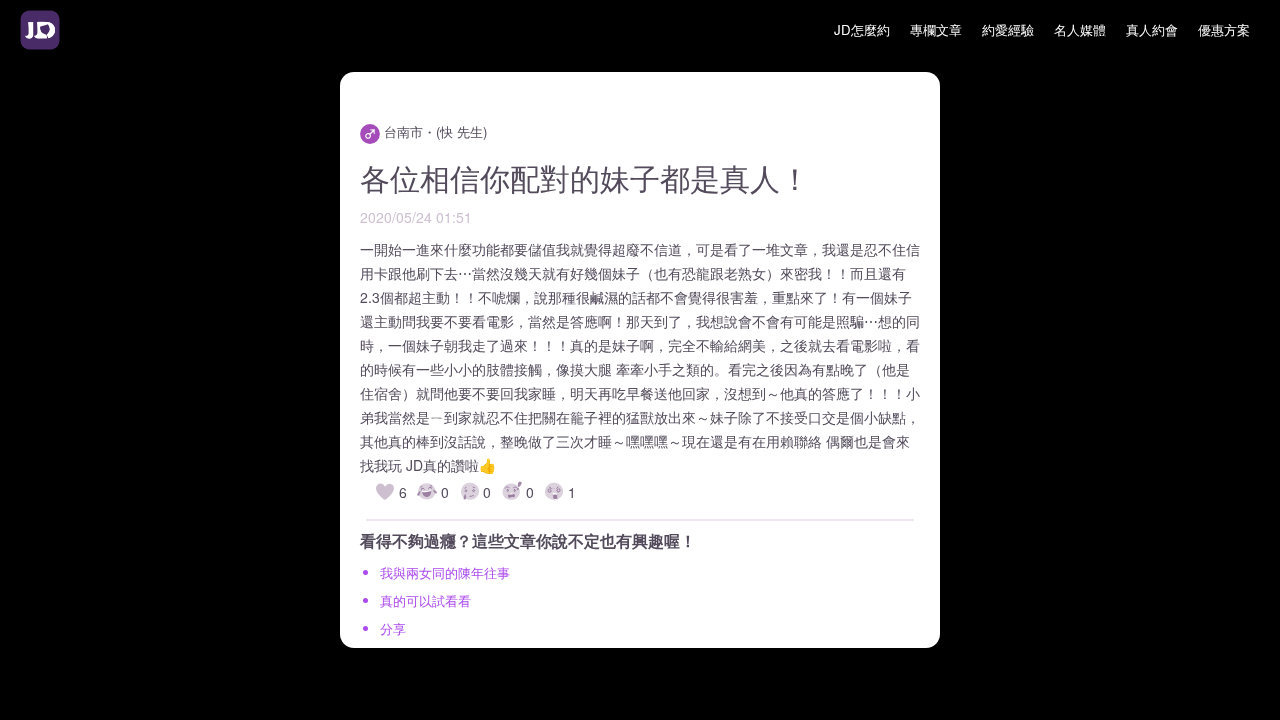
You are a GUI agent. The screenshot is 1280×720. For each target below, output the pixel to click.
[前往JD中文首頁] (40, 30)
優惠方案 (1224, 29)
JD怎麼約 (862, 29)
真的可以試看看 (425, 600)
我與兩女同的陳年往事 (445, 572)
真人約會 (1152, 29)
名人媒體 (1080, 29)
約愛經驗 (1008, 29)
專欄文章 (936, 29)
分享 (393, 628)
